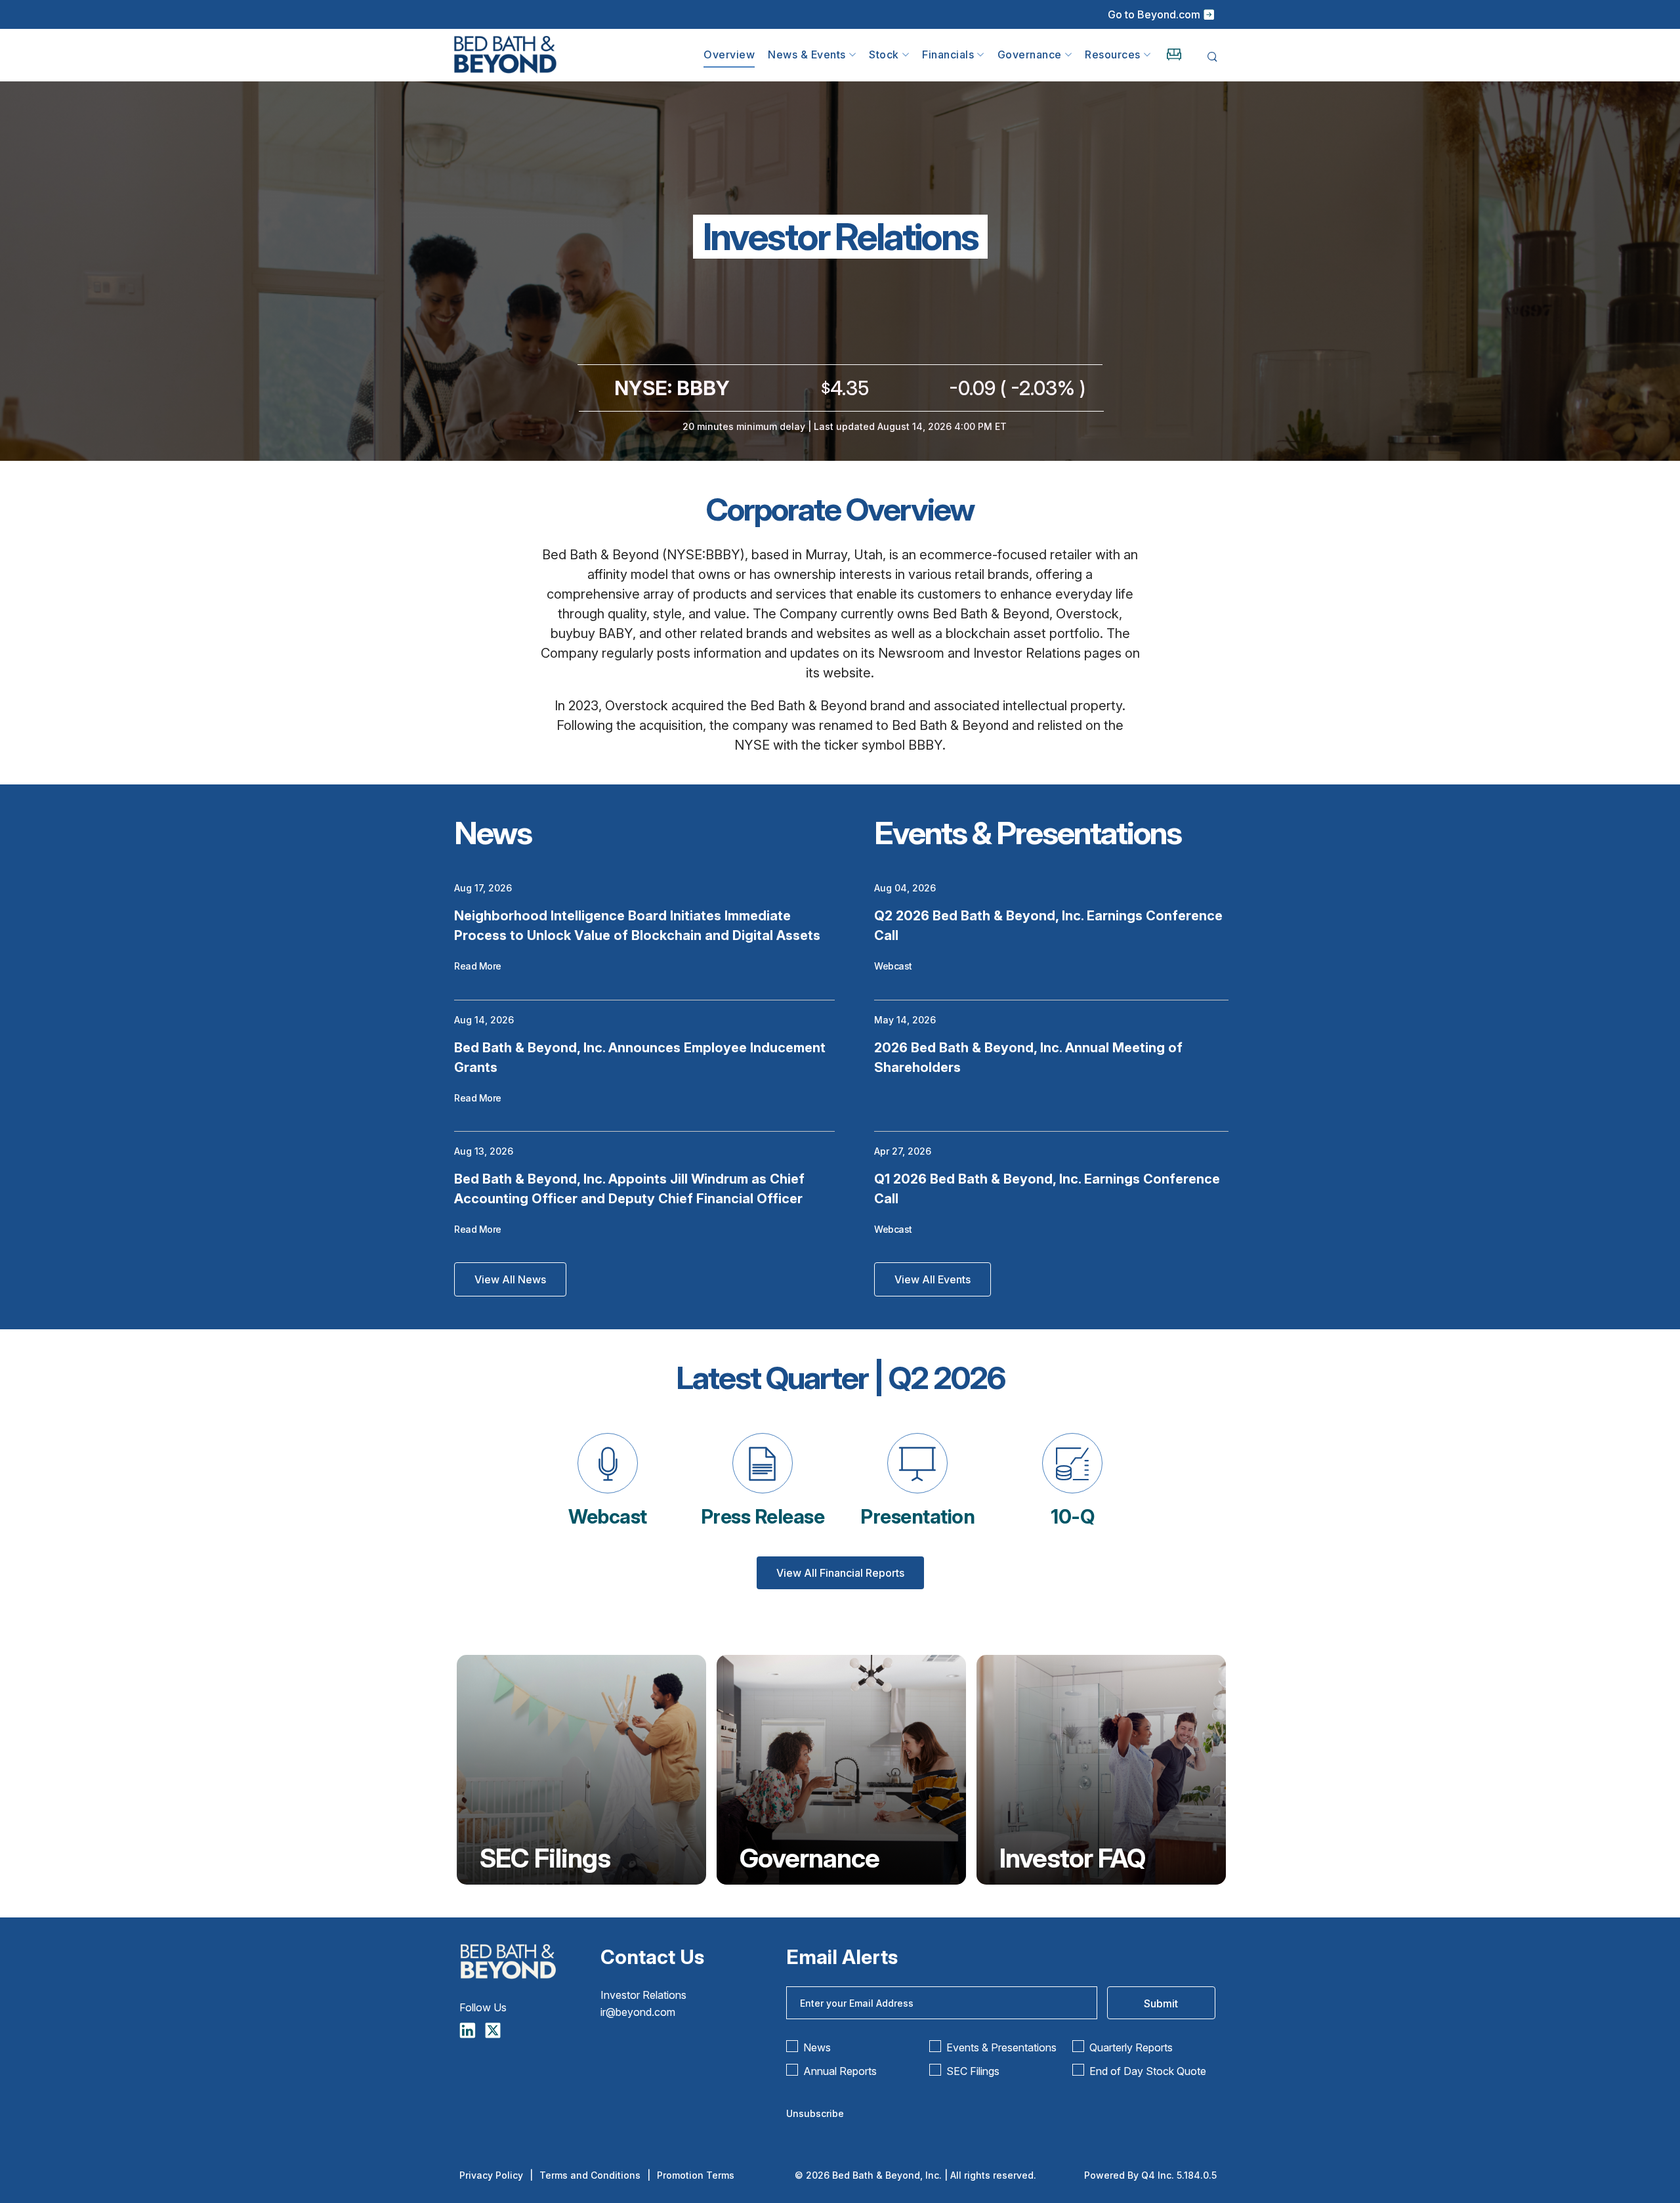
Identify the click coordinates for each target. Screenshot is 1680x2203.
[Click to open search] (1212, 57)
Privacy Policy (491, 2175)
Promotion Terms (696, 2175)
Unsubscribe (815, 2113)
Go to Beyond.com (1154, 14)
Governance (809, 1858)
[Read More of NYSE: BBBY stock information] (840, 400)
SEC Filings (545, 1858)
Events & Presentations (1001, 2047)
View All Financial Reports (840, 1573)
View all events (933, 1279)
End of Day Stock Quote (1148, 2071)
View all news (510, 1279)
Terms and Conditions (590, 2175)
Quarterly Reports (1131, 2047)
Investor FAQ (1072, 1858)
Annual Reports (840, 2071)
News (817, 2047)
